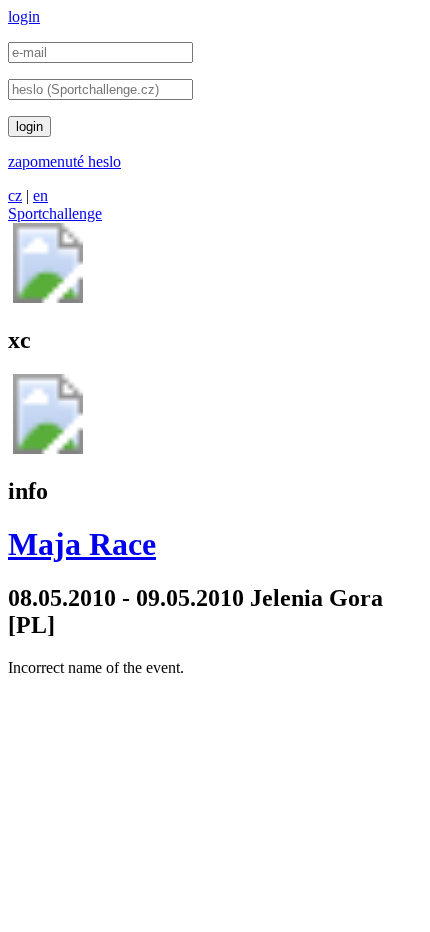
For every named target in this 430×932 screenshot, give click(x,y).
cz (15, 195)
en (40, 195)
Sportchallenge (55, 213)
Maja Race (82, 544)
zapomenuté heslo (64, 161)
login (24, 16)
